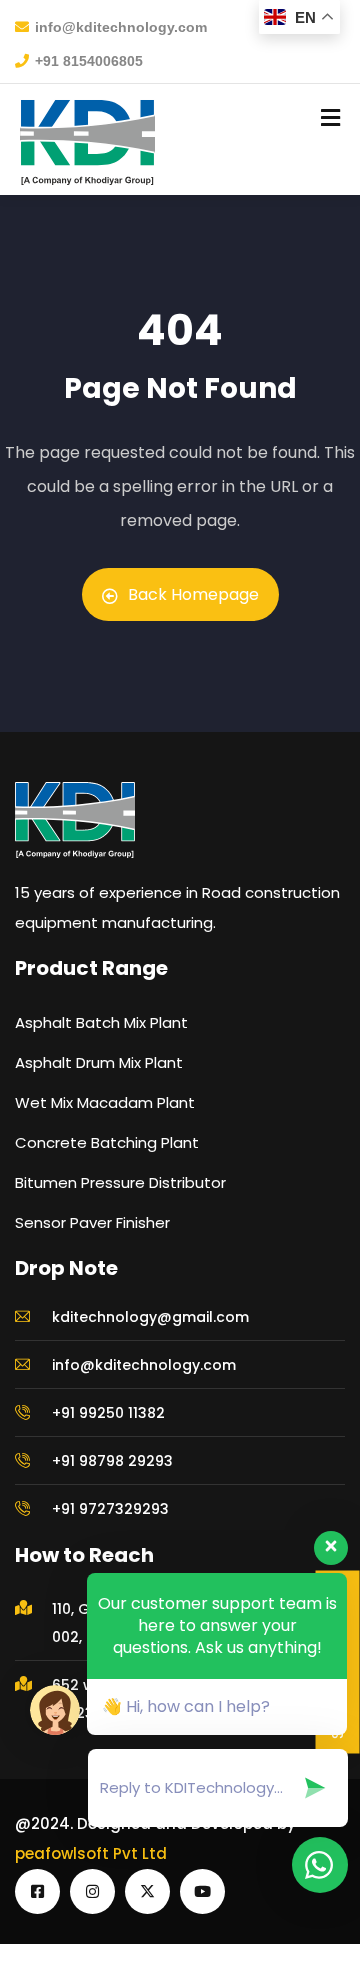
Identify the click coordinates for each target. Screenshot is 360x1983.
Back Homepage (193, 594)
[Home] (75, 820)
